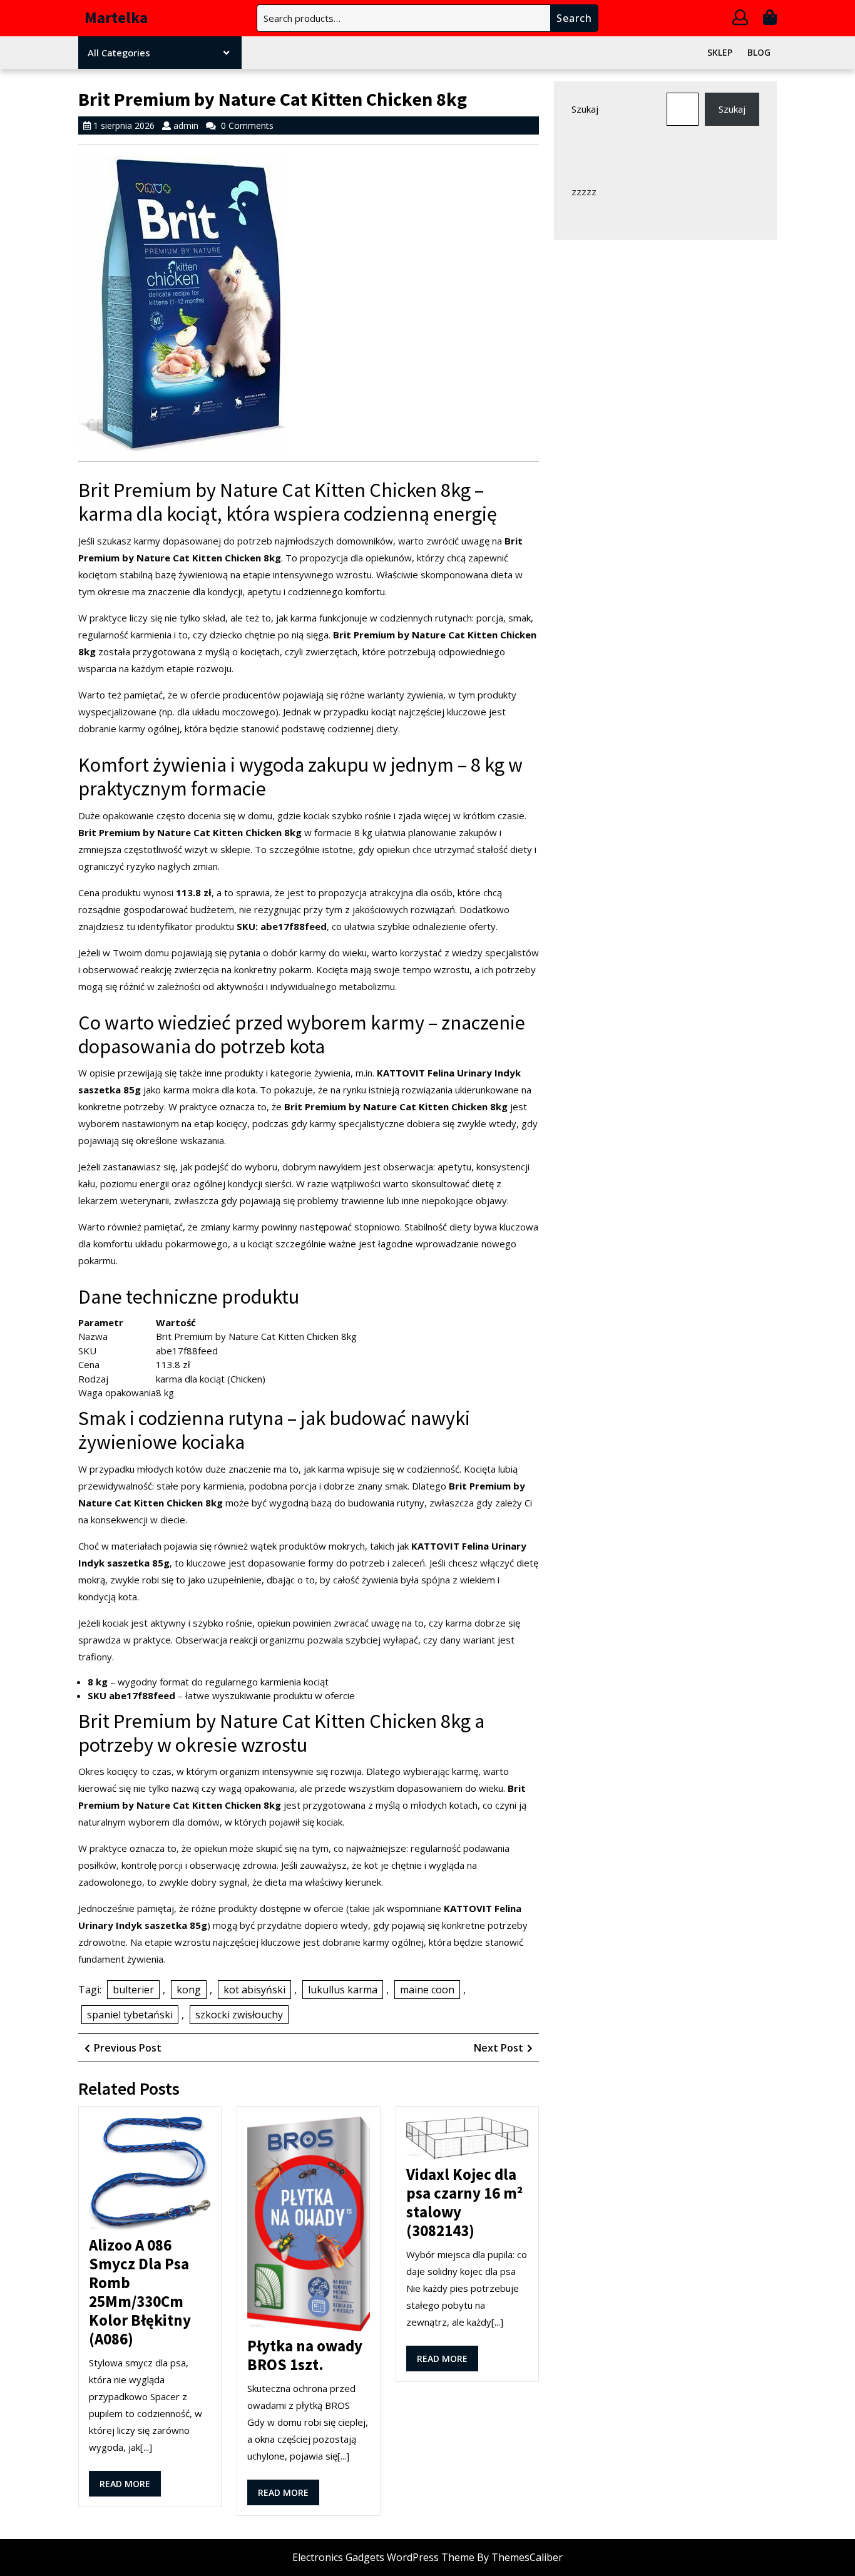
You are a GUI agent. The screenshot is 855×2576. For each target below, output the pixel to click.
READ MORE (130, 2487)
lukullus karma (343, 1990)
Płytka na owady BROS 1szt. (305, 2355)
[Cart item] (770, 19)
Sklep (720, 52)
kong (189, 1990)
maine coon (427, 1990)
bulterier (133, 1990)
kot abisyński (254, 1990)
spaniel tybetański (130, 2015)
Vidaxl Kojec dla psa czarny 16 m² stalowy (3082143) (464, 2202)
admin (186, 125)
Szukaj (585, 109)
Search (574, 18)
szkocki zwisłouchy (239, 2015)
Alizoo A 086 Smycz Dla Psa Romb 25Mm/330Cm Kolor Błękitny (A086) (140, 2292)
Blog (759, 52)
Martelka (116, 18)
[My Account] (740, 19)
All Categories (119, 53)
